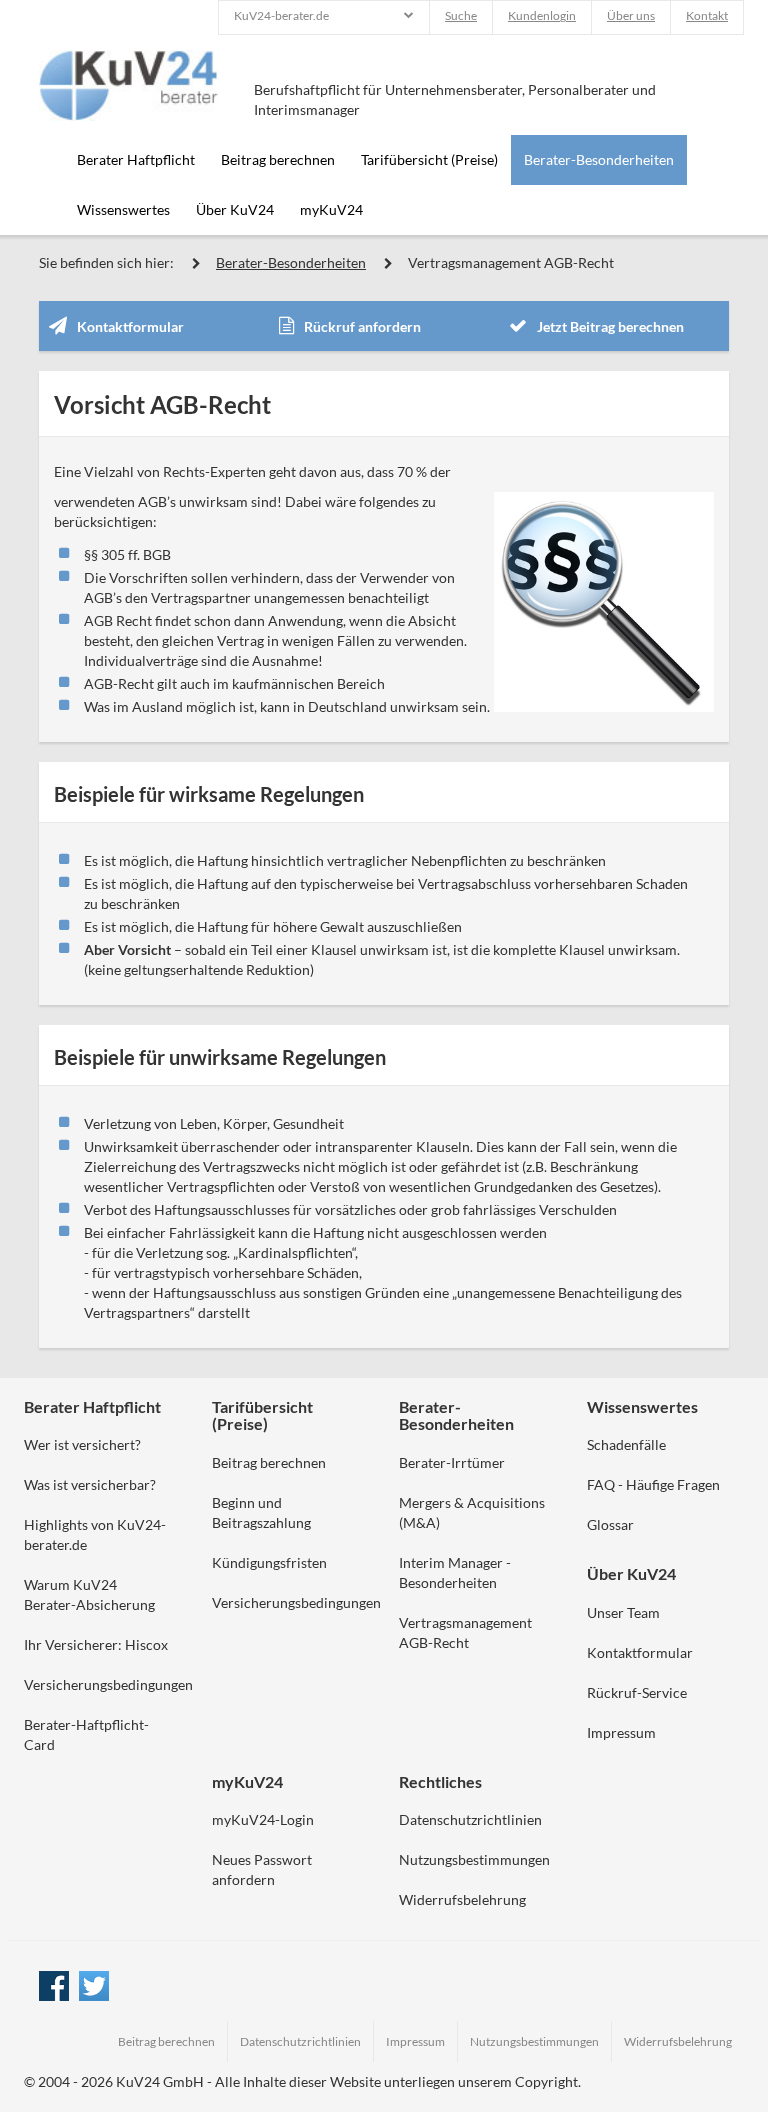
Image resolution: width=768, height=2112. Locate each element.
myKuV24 (331, 209)
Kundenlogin (542, 15)
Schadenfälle (626, 1444)
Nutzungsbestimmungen (474, 1859)
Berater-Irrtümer (452, 1462)
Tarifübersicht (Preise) (429, 159)
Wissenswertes (123, 209)
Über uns (631, 15)
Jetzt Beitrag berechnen (610, 326)
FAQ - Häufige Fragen (653, 1484)
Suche (461, 15)
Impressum (621, 1732)
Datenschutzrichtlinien (470, 1819)
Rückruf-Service (637, 1692)
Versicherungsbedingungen (108, 1684)
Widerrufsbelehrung (462, 1899)
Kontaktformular (130, 326)
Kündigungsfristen (269, 1562)
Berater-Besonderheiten (599, 159)
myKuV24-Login (263, 1819)
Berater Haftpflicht (136, 159)
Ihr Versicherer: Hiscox (96, 1644)
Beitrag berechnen (278, 159)
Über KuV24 (235, 209)
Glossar (610, 1524)
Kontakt (707, 15)
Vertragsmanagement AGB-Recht (511, 262)
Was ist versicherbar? (90, 1484)
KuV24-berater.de (281, 15)
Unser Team (623, 1612)
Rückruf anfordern (362, 326)
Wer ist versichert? (82, 1444)
